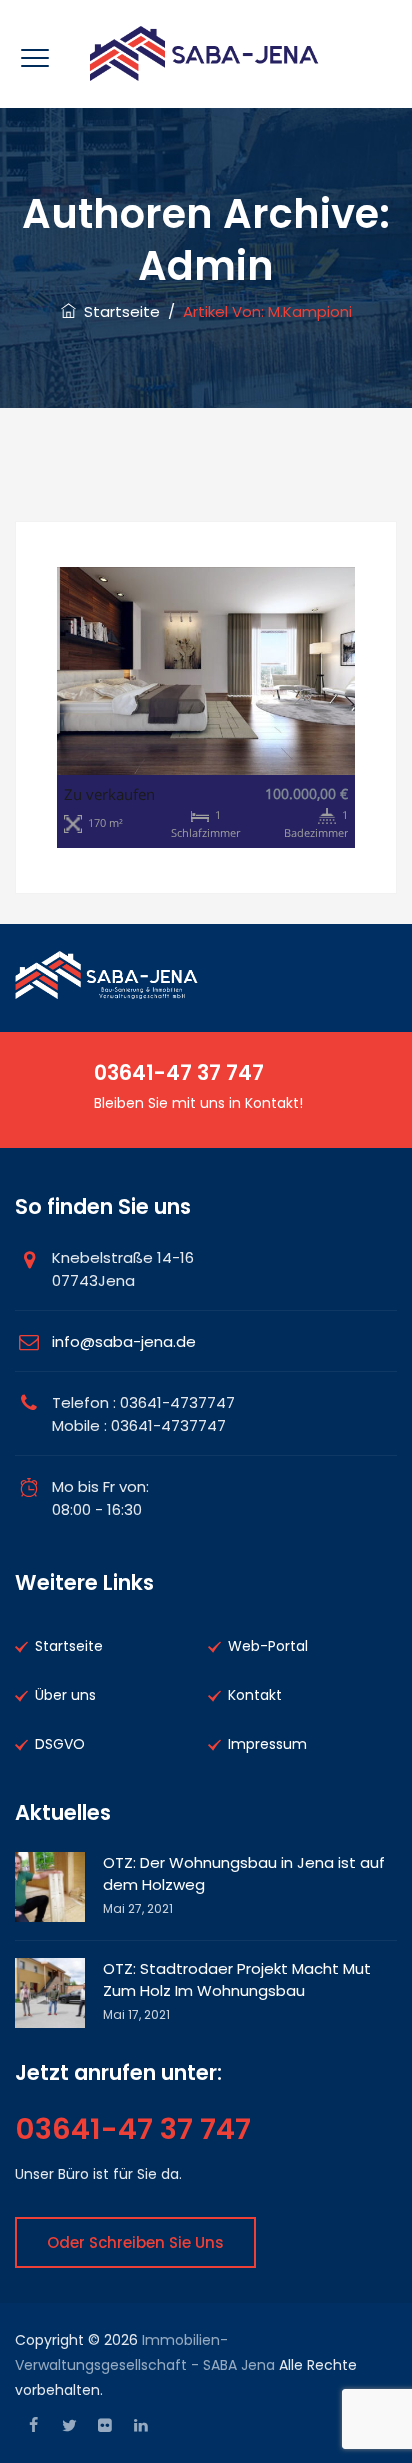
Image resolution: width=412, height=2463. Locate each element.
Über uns (65, 1695)
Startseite (118, 311)
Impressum (267, 1744)
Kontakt (255, 1695)
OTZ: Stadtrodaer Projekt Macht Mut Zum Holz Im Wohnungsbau (237, 1979)
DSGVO (60, 1744)
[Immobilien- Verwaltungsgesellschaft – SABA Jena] (205, 54)
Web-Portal (268, 1646)
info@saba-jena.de (124, 1341)
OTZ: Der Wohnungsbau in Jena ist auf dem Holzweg (244, 1873)
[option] (206, 708)
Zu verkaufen (109, 794)
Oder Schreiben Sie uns (135, 2242)
